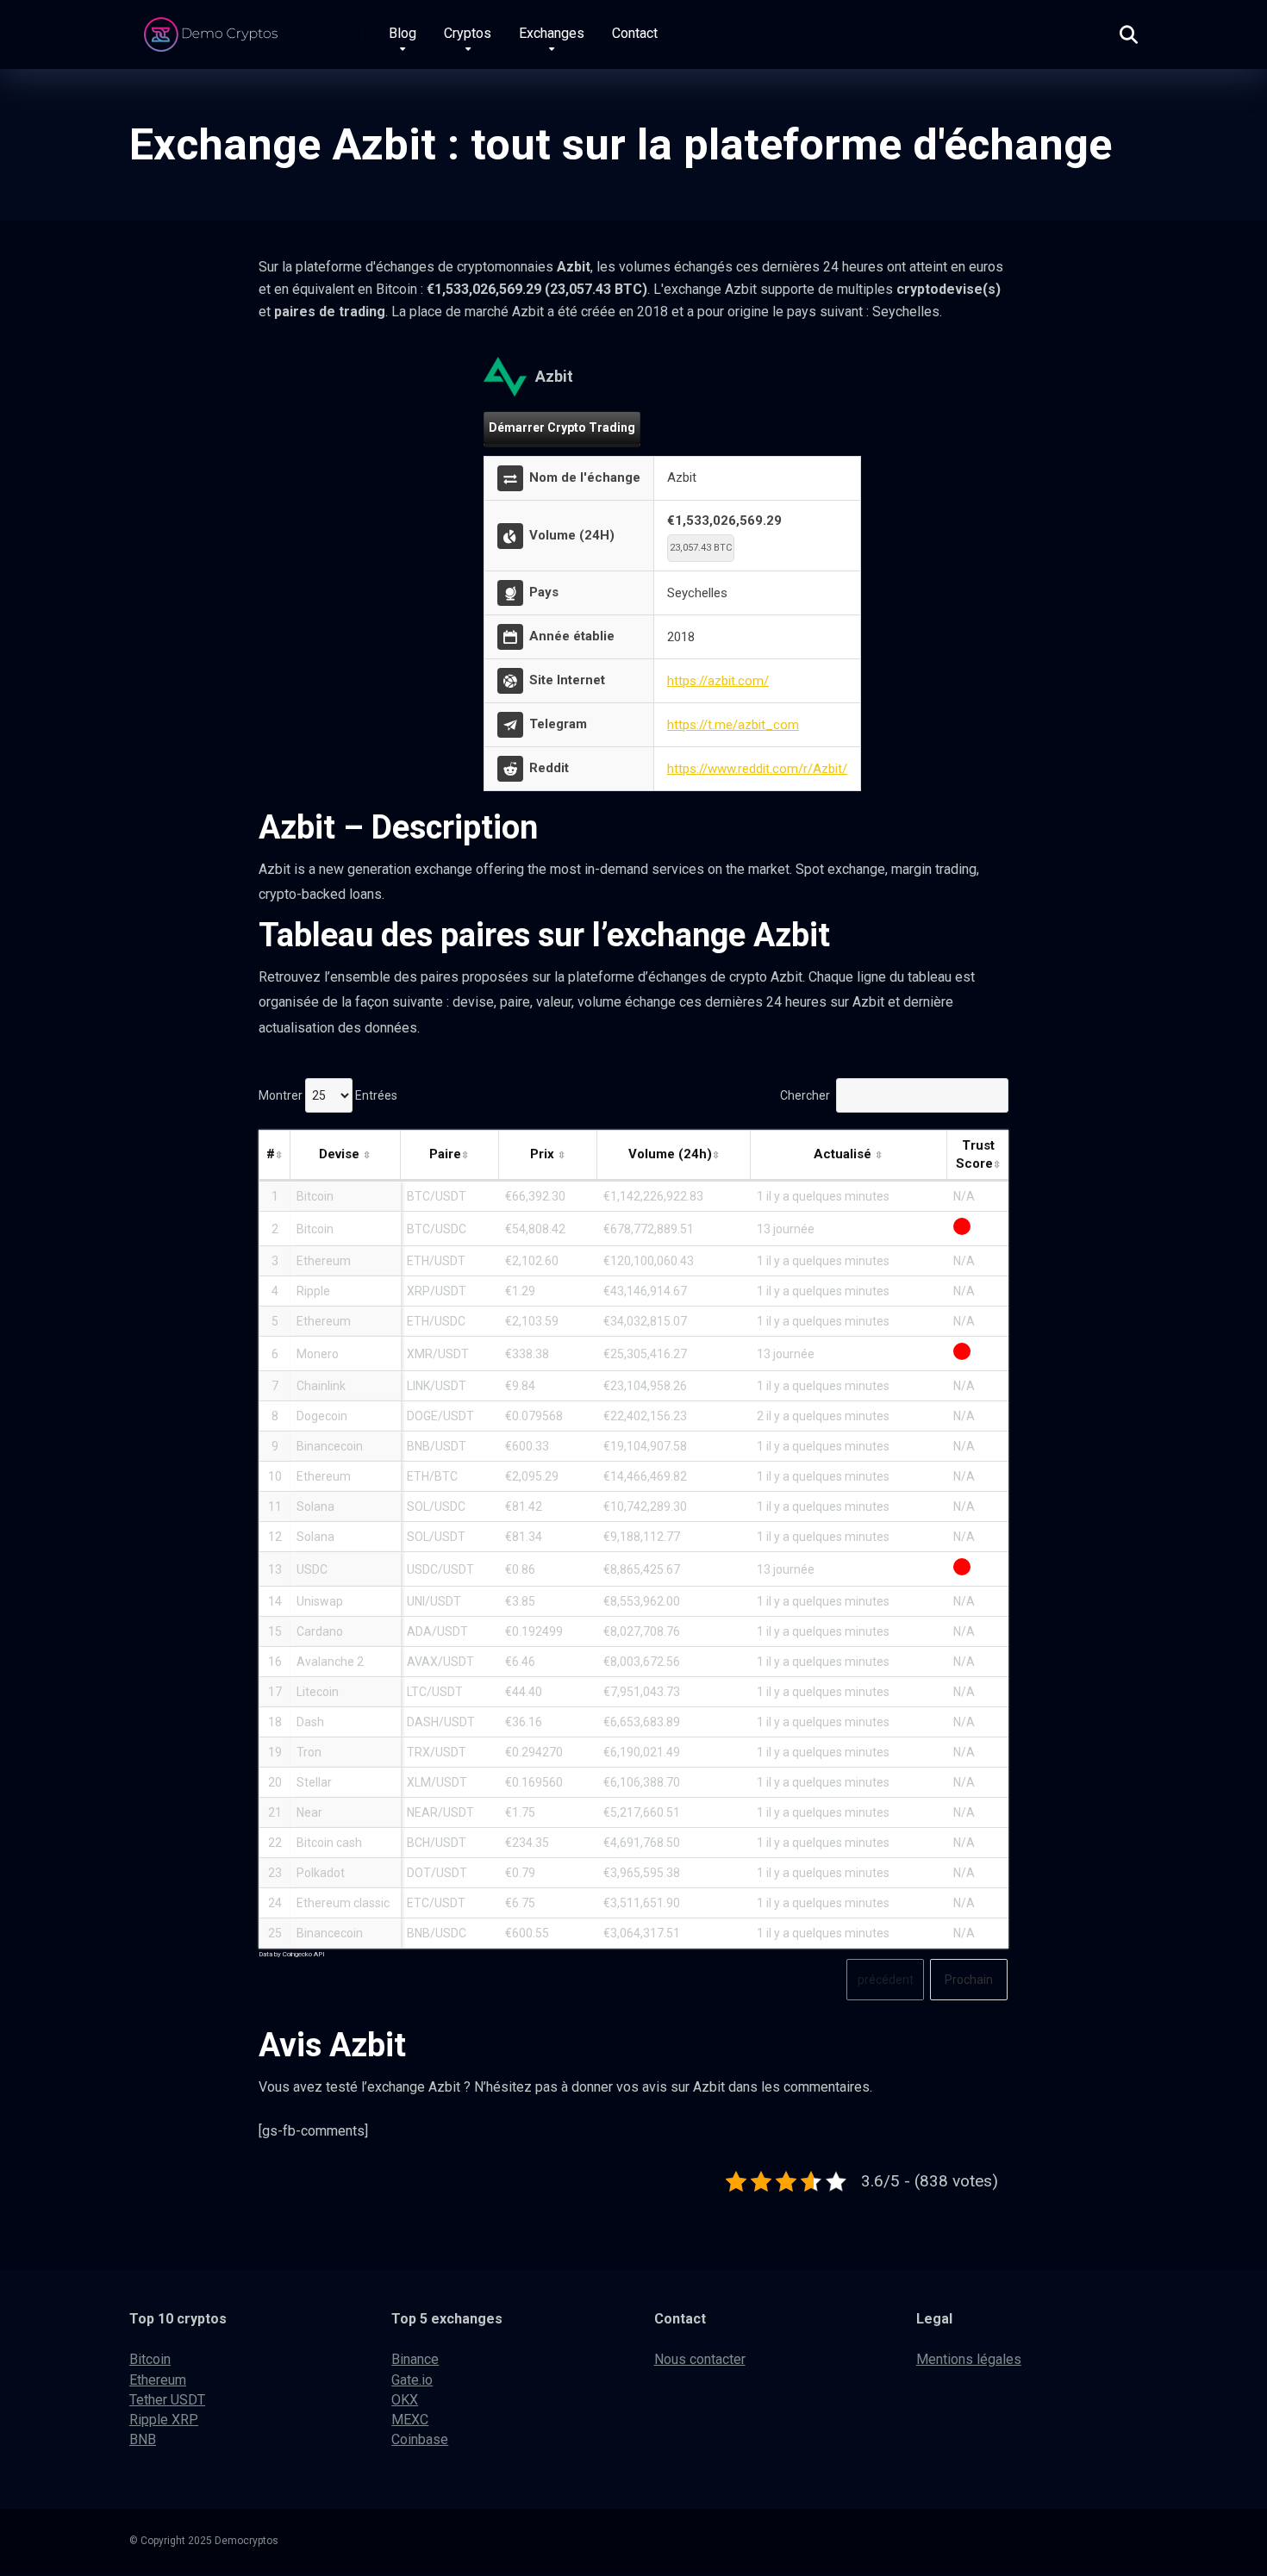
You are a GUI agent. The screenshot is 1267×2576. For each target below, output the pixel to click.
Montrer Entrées (328, 1095)
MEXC (410, 2420)
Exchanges (552, 33)
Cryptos (468, 33)
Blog (403, 33)
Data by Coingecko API (292, 1954)
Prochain (969, 1980)
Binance (415, 2359)
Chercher (805, 1095)
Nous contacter (700, 2359)
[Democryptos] (213, 28)
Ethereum (158, 2380)
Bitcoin (150, 2359)
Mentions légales (969, 2359)
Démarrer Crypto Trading (562, 427)
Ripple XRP (164, 2420)
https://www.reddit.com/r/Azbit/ (757, 769)
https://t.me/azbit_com (733, 725)
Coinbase (420, 2439)
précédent (886, 1980)
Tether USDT (167, 2400)
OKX (405, 2400)
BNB (143, 2439)
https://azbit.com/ (718, 681)
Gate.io (412, 2380)
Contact (635, 33)
